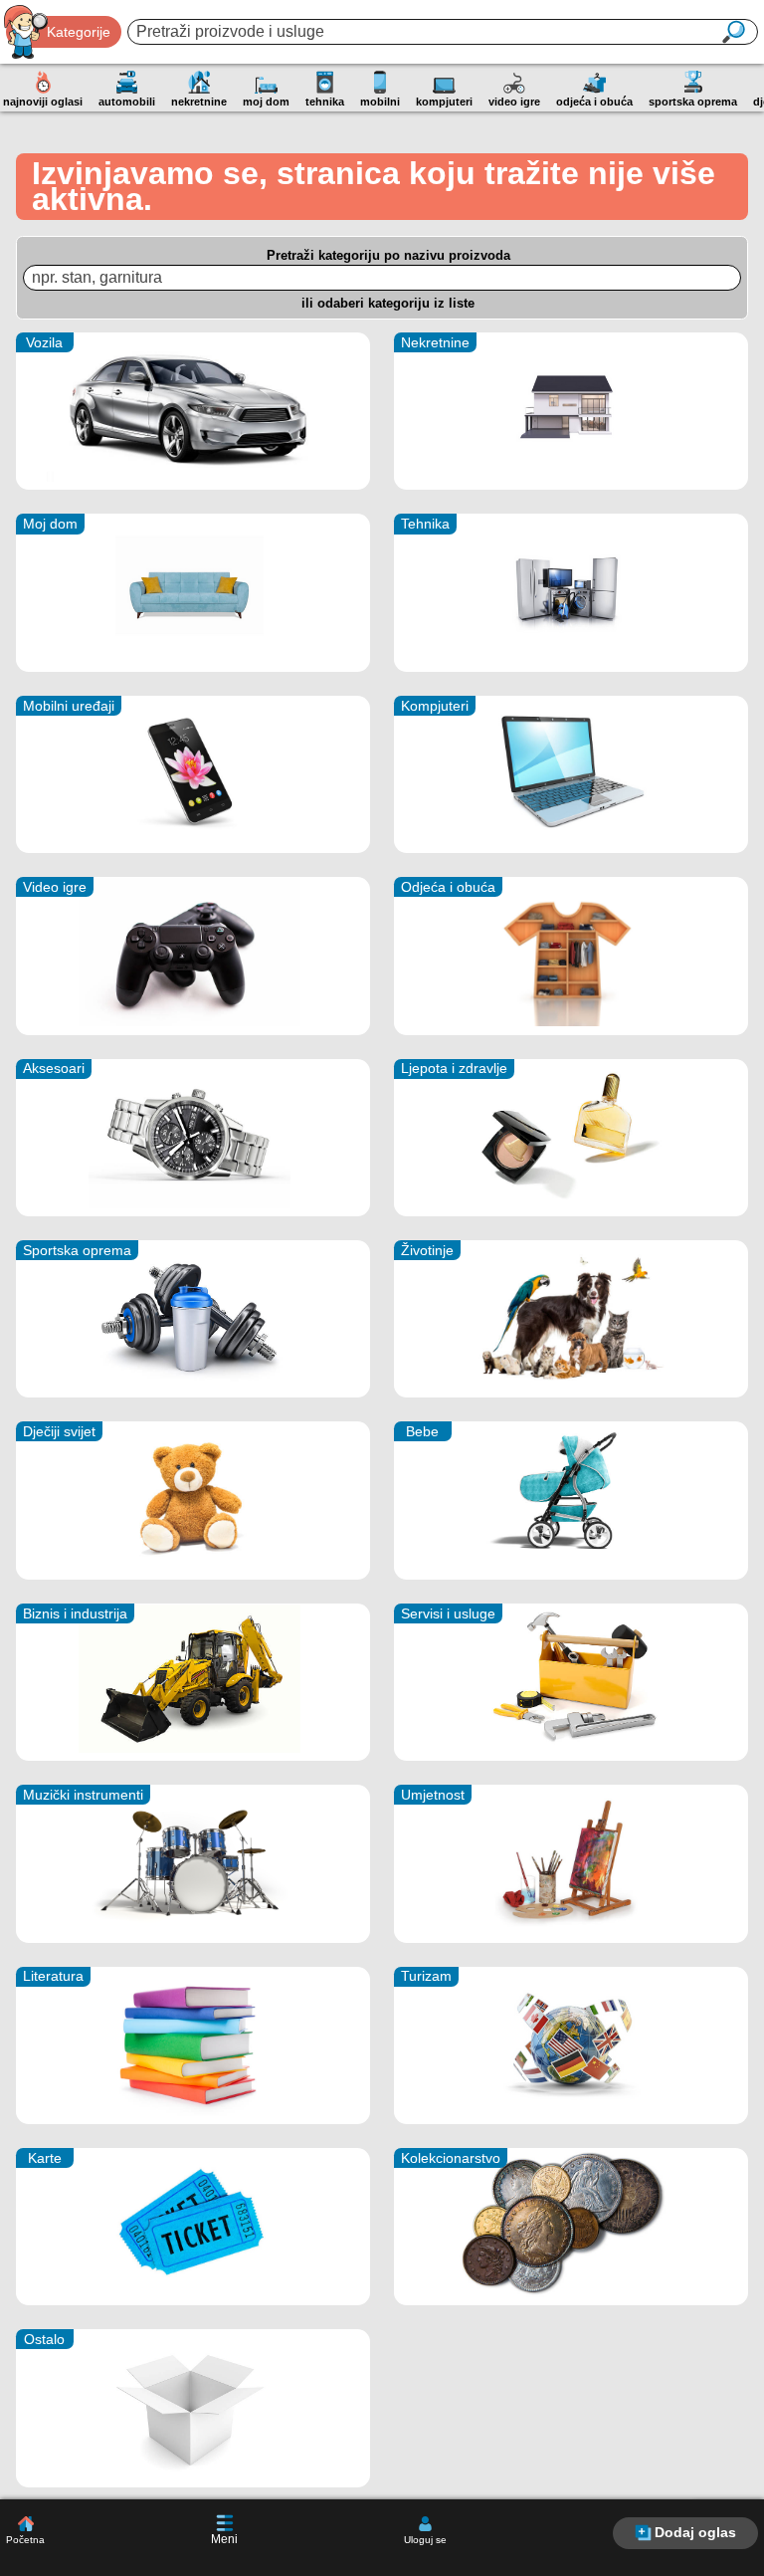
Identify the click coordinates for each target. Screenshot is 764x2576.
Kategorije (79, 32)
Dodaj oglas (695, 2532)
